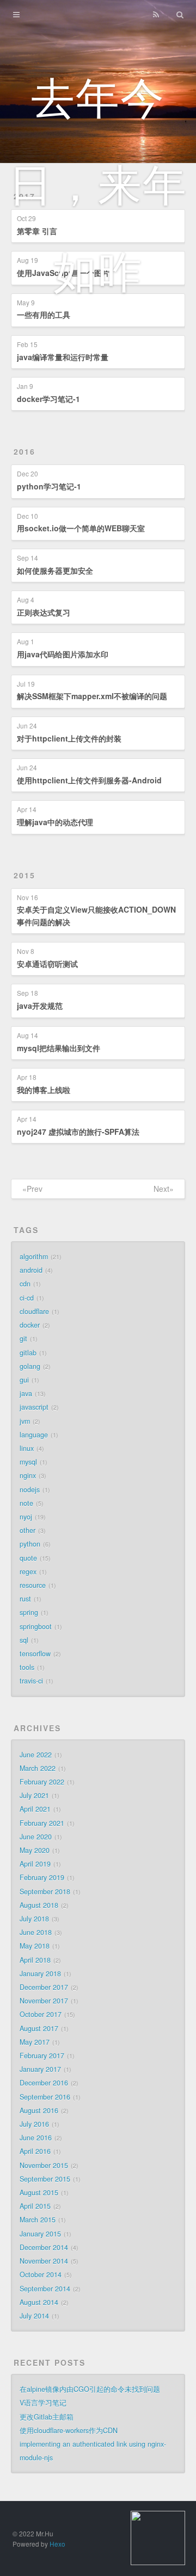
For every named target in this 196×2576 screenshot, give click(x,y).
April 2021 (35, 1809)
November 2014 (44, 2261)
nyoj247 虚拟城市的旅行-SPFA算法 (78, 1132)
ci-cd (27, 1298)
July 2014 (34, 2316)
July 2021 (34, 1795)
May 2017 (35, 2042)
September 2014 (45, 2289)
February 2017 (42, 2056)
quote (28, 1558)
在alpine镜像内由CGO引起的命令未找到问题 (90, 2389)
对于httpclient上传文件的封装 (69, 738)
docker (30, 1325)
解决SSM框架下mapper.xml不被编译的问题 (92, 696)
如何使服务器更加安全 (55, 570)
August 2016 (39, 2110)
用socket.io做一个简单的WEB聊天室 (81, 528)
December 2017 (44, 1987)
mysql (28, 1462)
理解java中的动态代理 (55, 822)
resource (33, 1585)
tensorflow (35, 1654)
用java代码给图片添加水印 (63, 654)
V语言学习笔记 (43, 2403)
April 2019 (35, 1864)
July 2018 (34, 1919)
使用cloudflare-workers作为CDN (69, 2430)
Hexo (57, 2544)
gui (24, 1380)
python (30, 1544)
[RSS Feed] (156, 15)
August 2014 (39, 2302)
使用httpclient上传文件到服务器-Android (89, 780)
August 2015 (39, 2192)
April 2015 (35, 2206)
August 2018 (39, 1905)
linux (27, 1448)
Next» (164, 1189)
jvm (25, 1421)
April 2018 (35, 1960)
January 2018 (40, 1974)
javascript (34, 1407)
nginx (28, 1475)
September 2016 (45, 2097)
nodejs (30, 1490)
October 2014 (41, 2275)
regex (28, 1572)
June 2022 (36, 1755)
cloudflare (34, 1311)
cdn (25, 1284)
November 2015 (44, 2165)
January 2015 (40, 2234)
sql (24, 1640)
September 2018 (45, 1892)
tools (27, 1667)
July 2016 (34, 2124)
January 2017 (40, 2069)
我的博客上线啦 (44, 1090)
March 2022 (38, 1768)
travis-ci (31, 1681)
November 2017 (44, 2001)
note (26, 1503)
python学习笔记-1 (49, 486)
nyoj (26, 1517)
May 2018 (35, 1946)
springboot (36, 1626)
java (26, 1393)
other (27, 1530)
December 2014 (44, 2247)
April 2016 (35, 2151)
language (34, 1435)
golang (30, 1366)
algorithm (34, 1256)
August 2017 (39, 2028)
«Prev (32, 1189)
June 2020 (36, 1837)
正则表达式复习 (44, 612)
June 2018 (36, 1932)
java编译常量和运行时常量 (63, 357)
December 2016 (44, 2083)
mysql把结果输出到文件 (59, 1048)
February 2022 (42, 1782)
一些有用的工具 (44, 315)
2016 (24, 451)
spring (29, 1612)
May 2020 (35, 1850)
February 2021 (42, 1823)
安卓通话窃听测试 (47, 964)
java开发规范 (40, 1006)
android (31, 1270)
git (23, 1339)
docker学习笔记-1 (48, 399)
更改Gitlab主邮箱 (47, 2417)
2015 (24, 875)
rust (25, 1599)
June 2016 (36, 2138)
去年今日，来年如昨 (98, 182)
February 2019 (42, 1877)
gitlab (28, 1353)
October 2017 (41, 2014)
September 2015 (45, 2179)
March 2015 (38, 2220)
